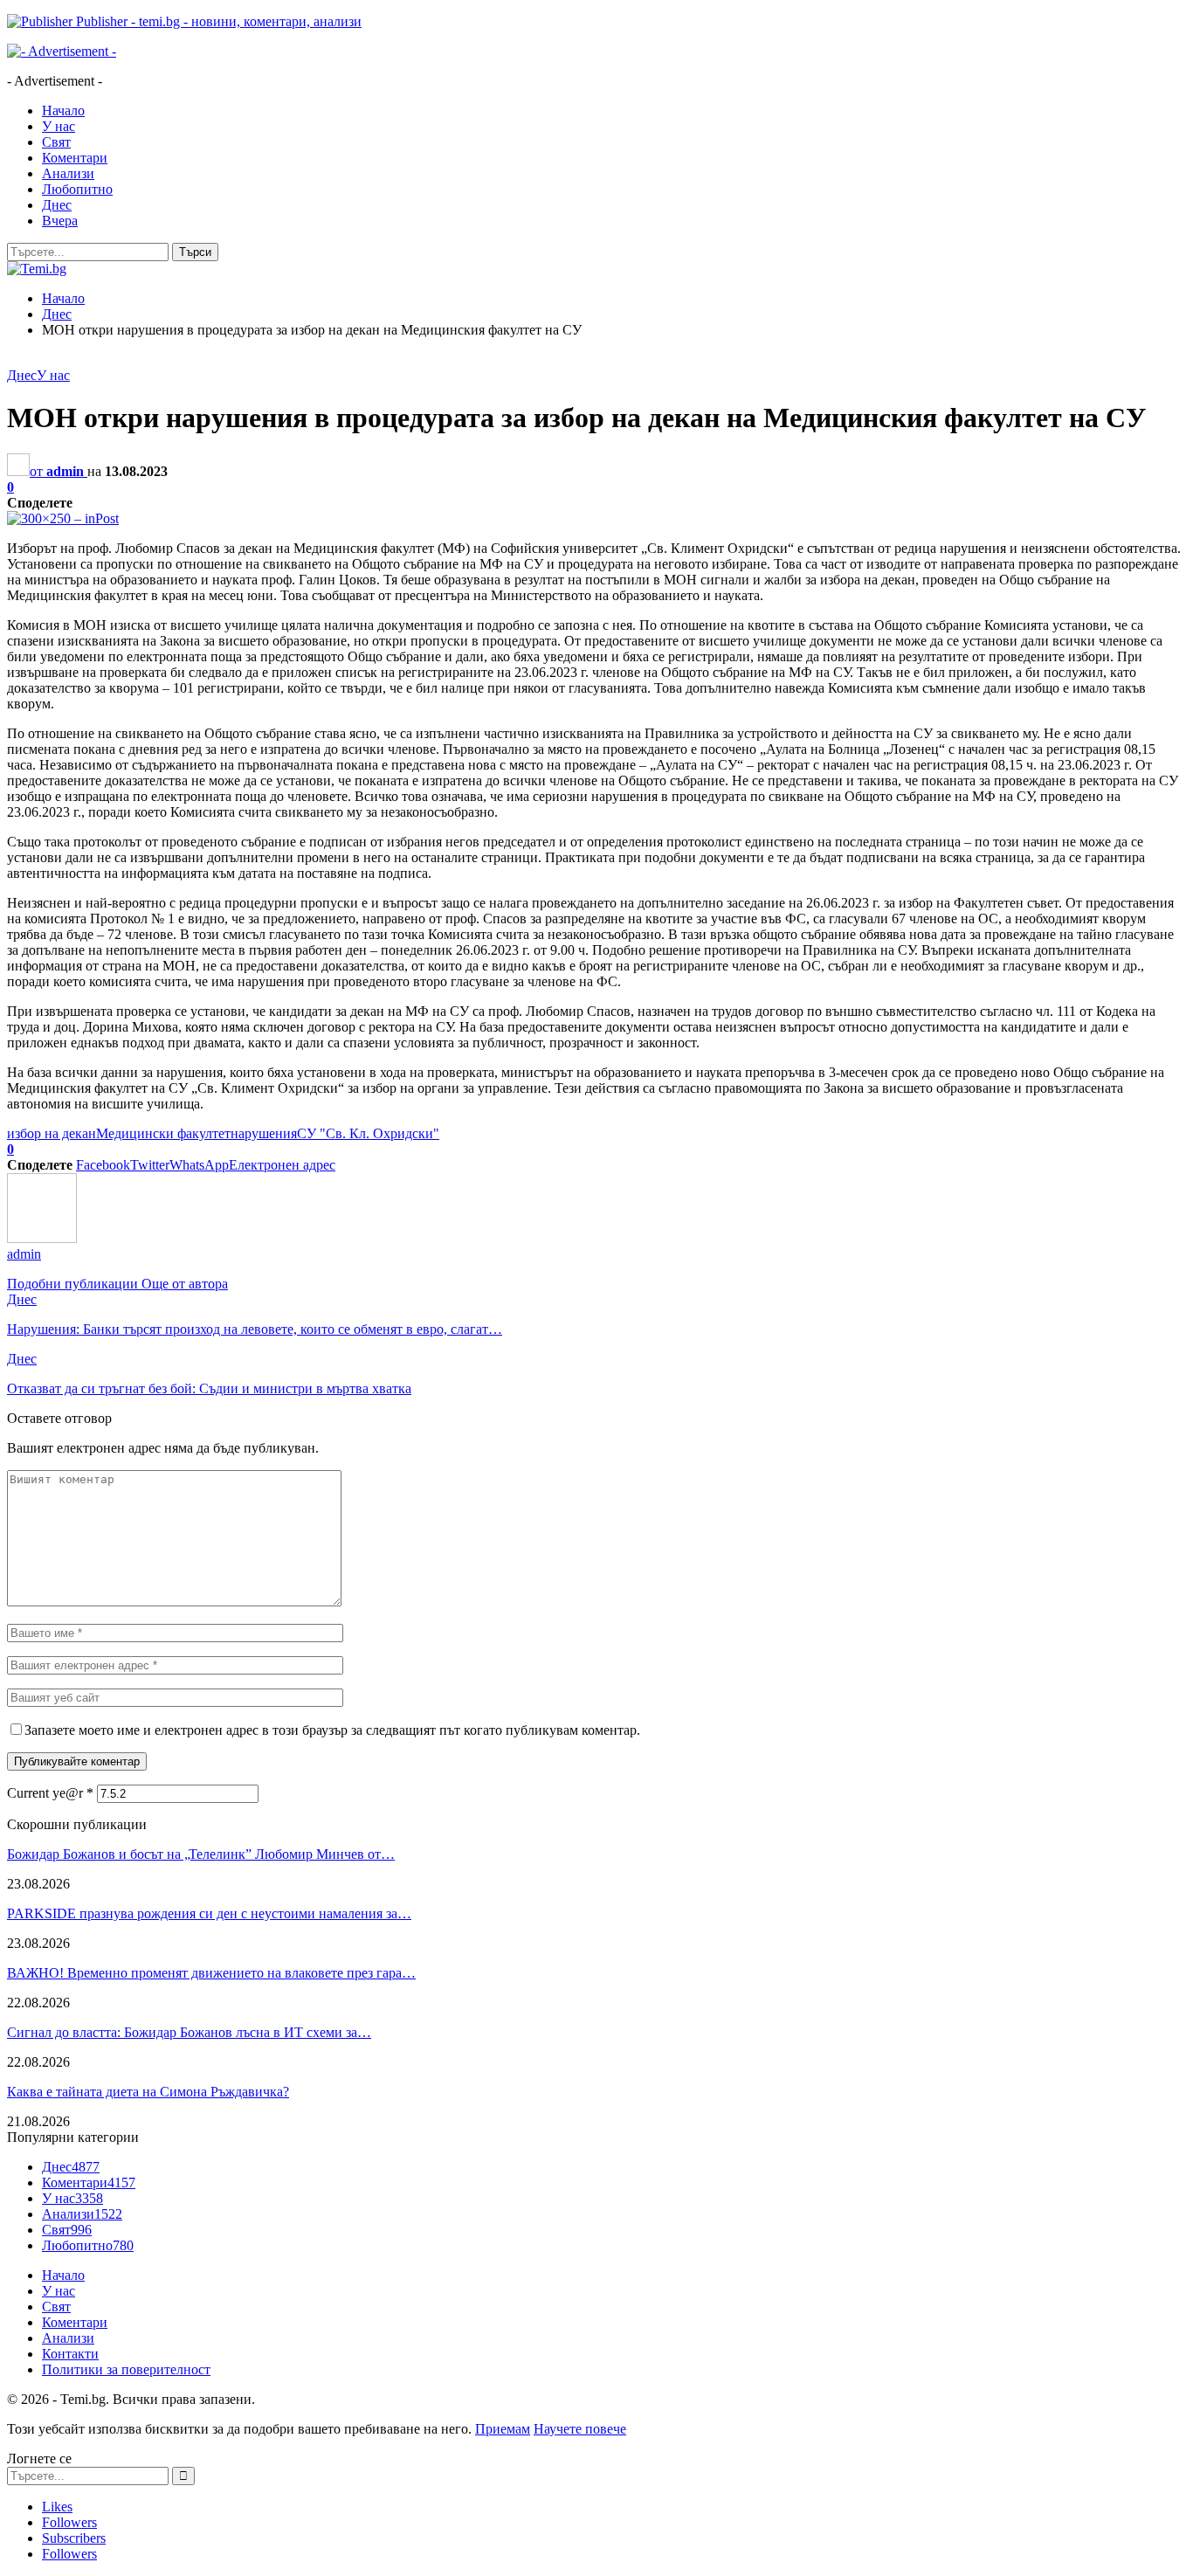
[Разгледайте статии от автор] (42, 1238)
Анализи (68, 173)
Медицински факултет (163, 1133)
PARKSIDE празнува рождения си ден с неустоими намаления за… (209, 1913)
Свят (56, 142)
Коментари (75, 158)
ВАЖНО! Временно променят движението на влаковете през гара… (211, 1973)
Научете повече (580, 2429)
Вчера (60, 221)
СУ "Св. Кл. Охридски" (368, 1133)
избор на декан (52, 1133)
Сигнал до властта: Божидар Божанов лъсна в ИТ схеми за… (189, 2032)
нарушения (264, 1133)
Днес (57, 205)
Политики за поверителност (126, 2369)
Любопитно (77, 189)
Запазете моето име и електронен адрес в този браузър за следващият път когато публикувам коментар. (332, 1730)
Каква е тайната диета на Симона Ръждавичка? (148, 2092)
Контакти (70, 2354)
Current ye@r (50, 1793)
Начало (63, 110)
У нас (59, 126)
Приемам (503, 2429)
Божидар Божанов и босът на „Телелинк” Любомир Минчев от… (201, 1854)
